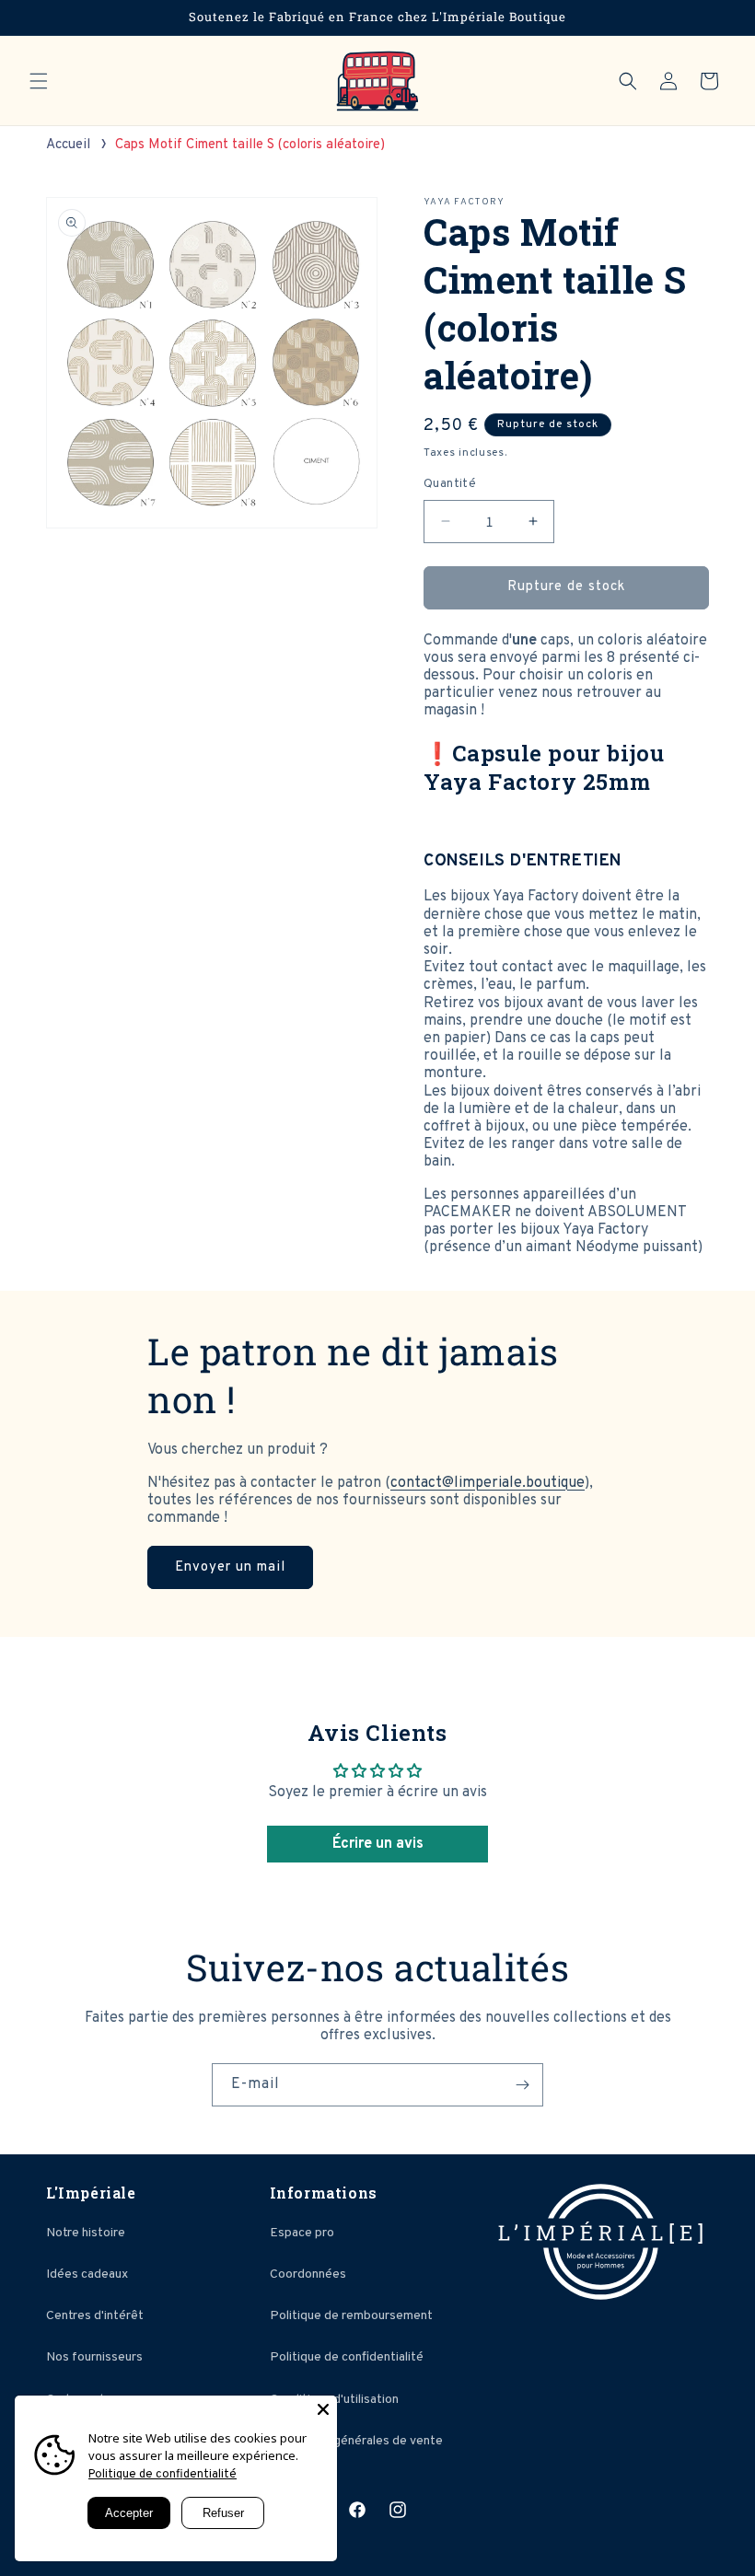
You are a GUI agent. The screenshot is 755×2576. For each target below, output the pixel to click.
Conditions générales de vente (356, 2441)
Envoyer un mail (230, 1567)
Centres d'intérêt (95, 2316)
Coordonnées (308, 2274)
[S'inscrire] (522, 2085)
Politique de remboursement (351, 2316)
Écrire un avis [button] (378, 1844)
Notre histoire (86, 2233)
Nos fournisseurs (94, 2357)
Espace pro (302, 2233)
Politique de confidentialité (347, 2357)
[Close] (323, 2409)
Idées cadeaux (87, 2274)
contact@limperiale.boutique (488, 1483)
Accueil (68, 145)
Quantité (450, 484)
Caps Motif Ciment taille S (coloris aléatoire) (250, 145)
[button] (39, 81)
